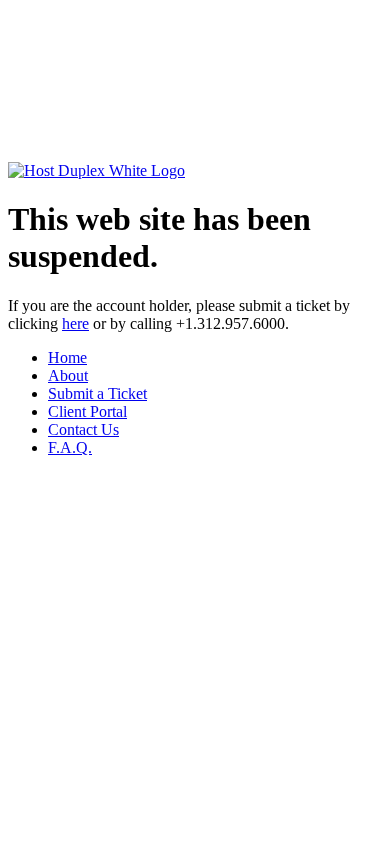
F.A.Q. (70, 447)
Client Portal (87, 411)
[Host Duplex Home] (96, 170)
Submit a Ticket (97, 393)
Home (67, 357)
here (75, 323)
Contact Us (83, 429)
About (68, 375)
